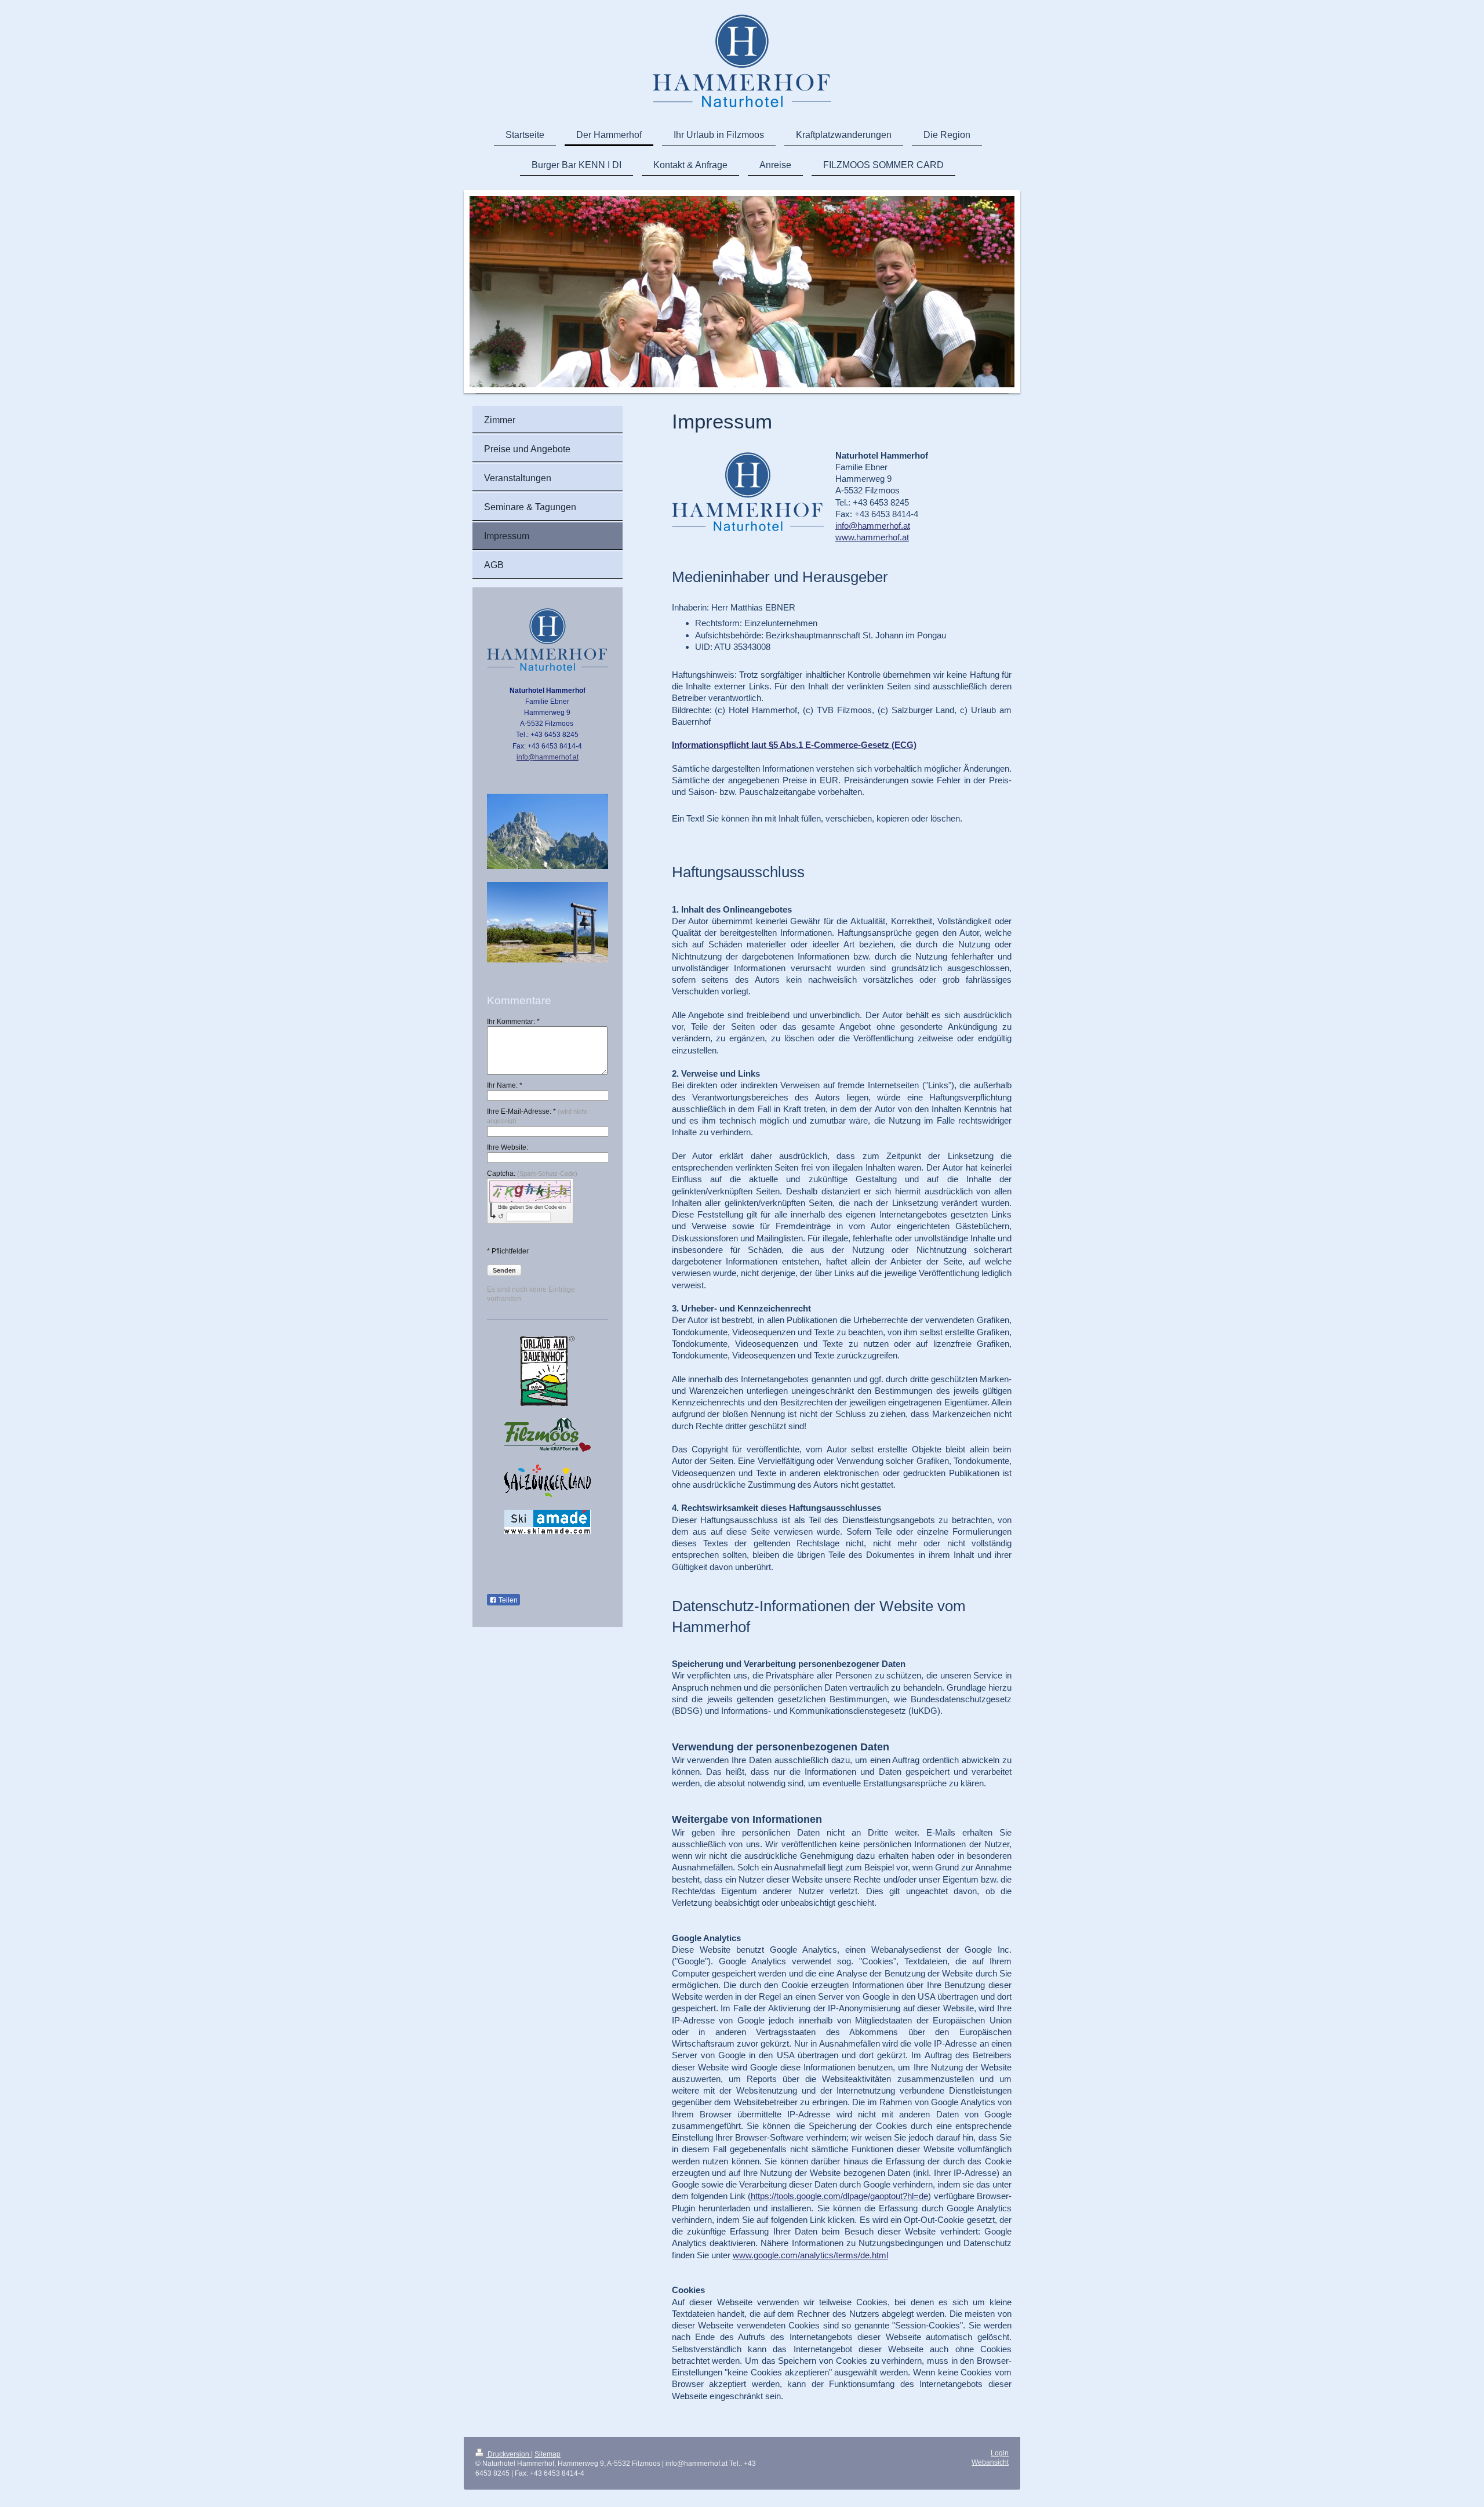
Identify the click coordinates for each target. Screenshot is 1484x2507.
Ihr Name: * (505, 1085)
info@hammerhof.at (873, 526)
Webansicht (990, 2462)
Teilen (507, 1600)
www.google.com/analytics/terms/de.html (810, 2255)
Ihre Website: (508, 1147)
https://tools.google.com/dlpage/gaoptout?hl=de (839, 2196)
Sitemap (548, 2454)
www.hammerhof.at (872, 537)
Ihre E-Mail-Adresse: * (537, 1116)
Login (1000, 2453)
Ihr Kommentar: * (513, 1022)
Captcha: (532, 1173)
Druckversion (508, 2454)
